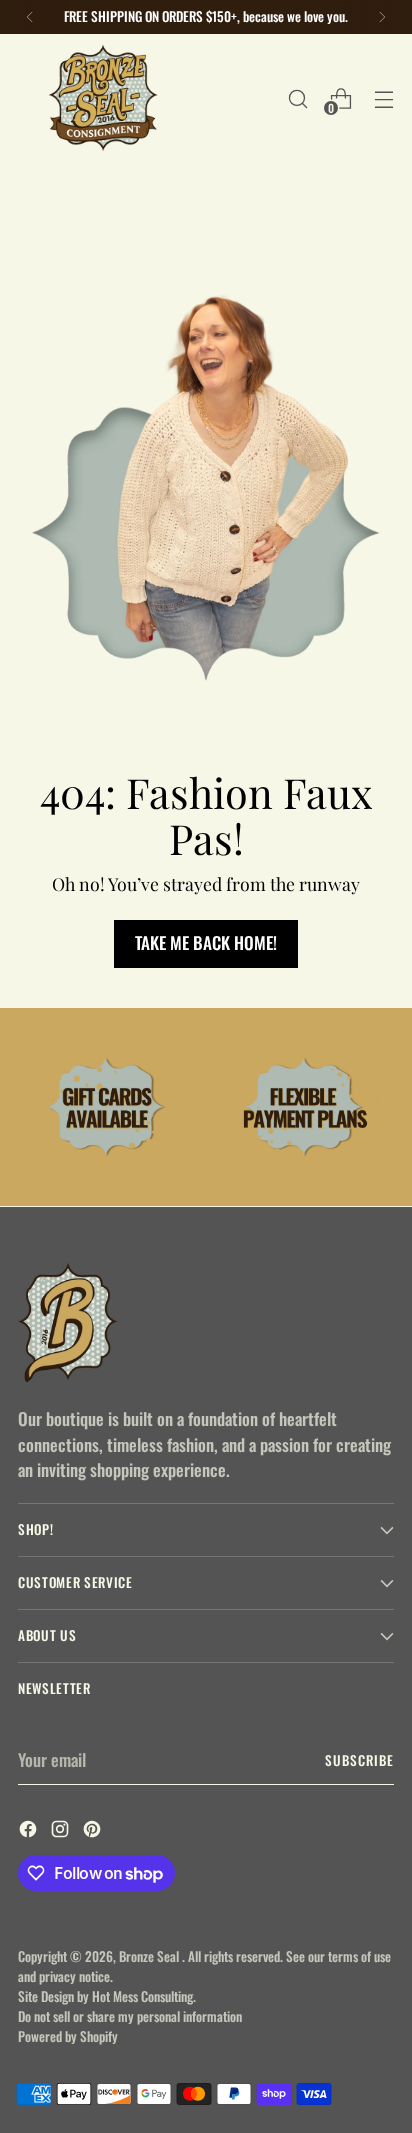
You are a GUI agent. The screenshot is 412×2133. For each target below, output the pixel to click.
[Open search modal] (297, 98)
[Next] (382, 17)
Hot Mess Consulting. (144, 1996)
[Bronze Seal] (103, 98)
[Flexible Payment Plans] (305, 1107)
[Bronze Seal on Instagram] (62, 1832)
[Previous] (30, 17)
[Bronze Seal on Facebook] (30, 1832)
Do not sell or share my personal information (130, 2016)
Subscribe (359, 1760)
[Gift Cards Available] (107, 1107)
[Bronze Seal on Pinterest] (94, 1832)
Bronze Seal (150, 1956)
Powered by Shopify (68, 2036)
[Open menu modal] (383, 98)
